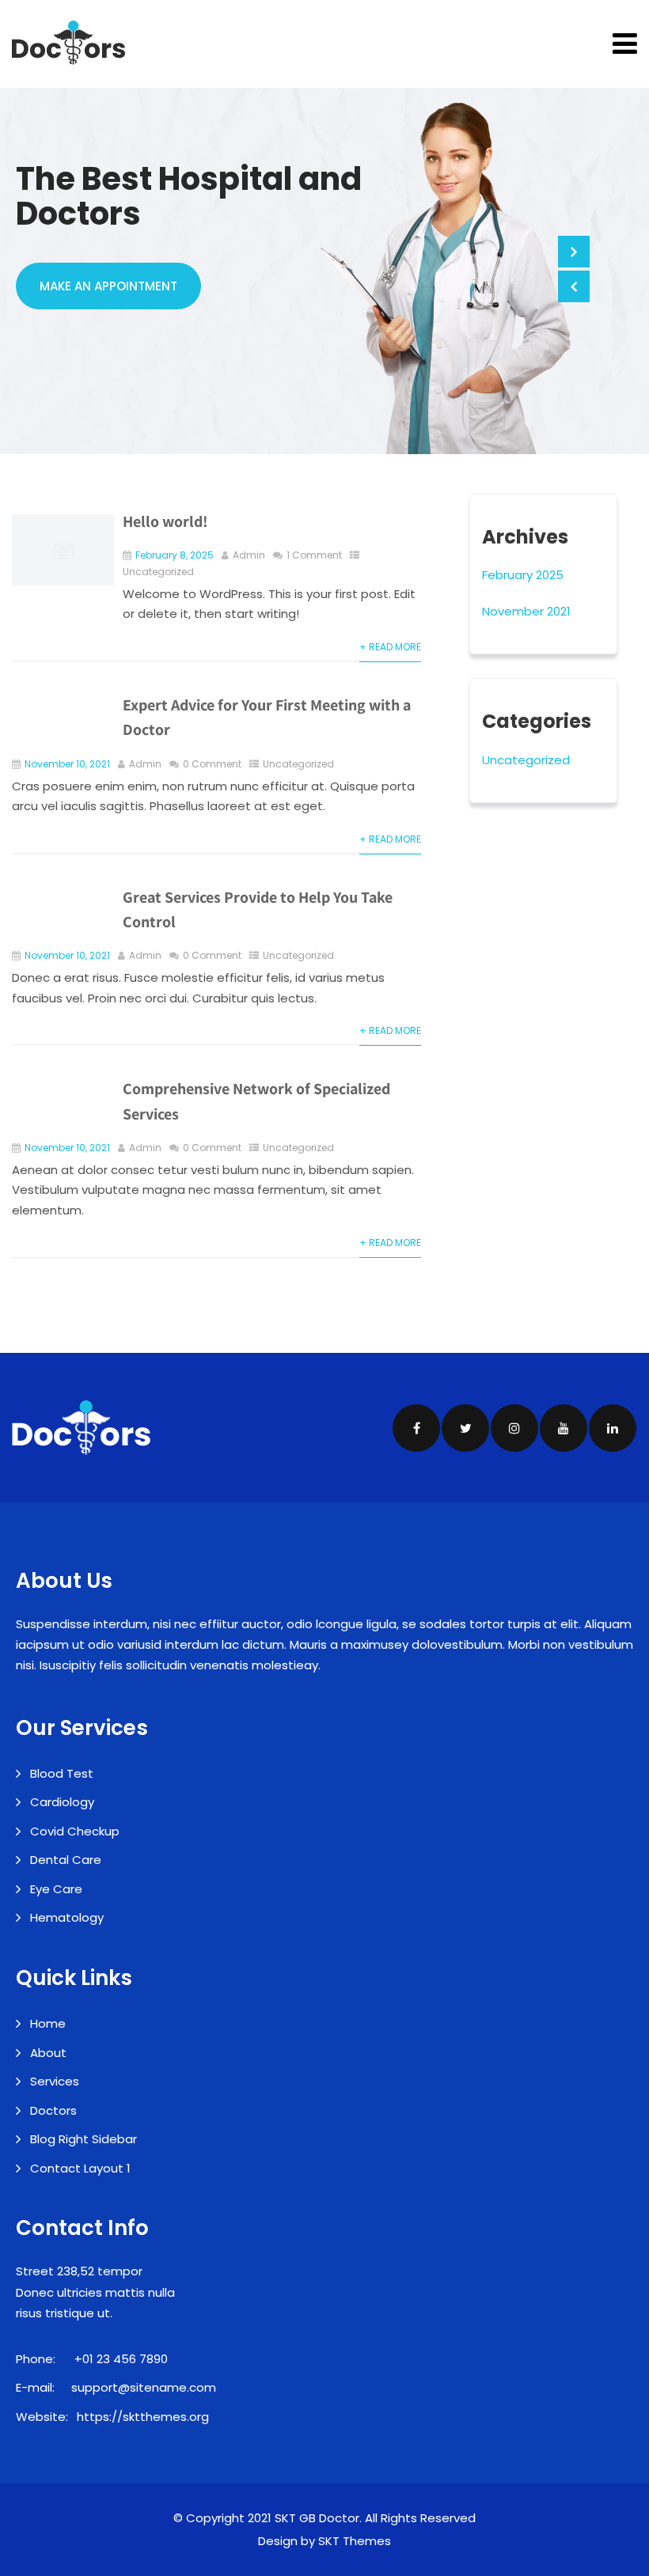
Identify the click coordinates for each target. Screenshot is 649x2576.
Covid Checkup (75, 1831)
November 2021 (526, 611)
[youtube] (564, 1428)
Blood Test (62, 1773)
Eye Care (56, 1889)
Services (55, 2081)
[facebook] (416, 1428)
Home (48, 2023)
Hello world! (165, 521)
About (48, 2053)
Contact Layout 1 (80, 2168)
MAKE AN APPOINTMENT (108, 286)
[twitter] (465, 1428)
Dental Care (66, 1860)
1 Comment (314, 555)
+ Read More (390, 647)
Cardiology (62, 1802)
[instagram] (514, 1428)
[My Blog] (68, 43)
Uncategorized (158, 572)
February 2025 (523, 575)
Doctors (53, 2110)
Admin (249, 555)
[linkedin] (613, 1428)
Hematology (67, 1917)
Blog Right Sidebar (83, 2139)
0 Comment (212, 764)
